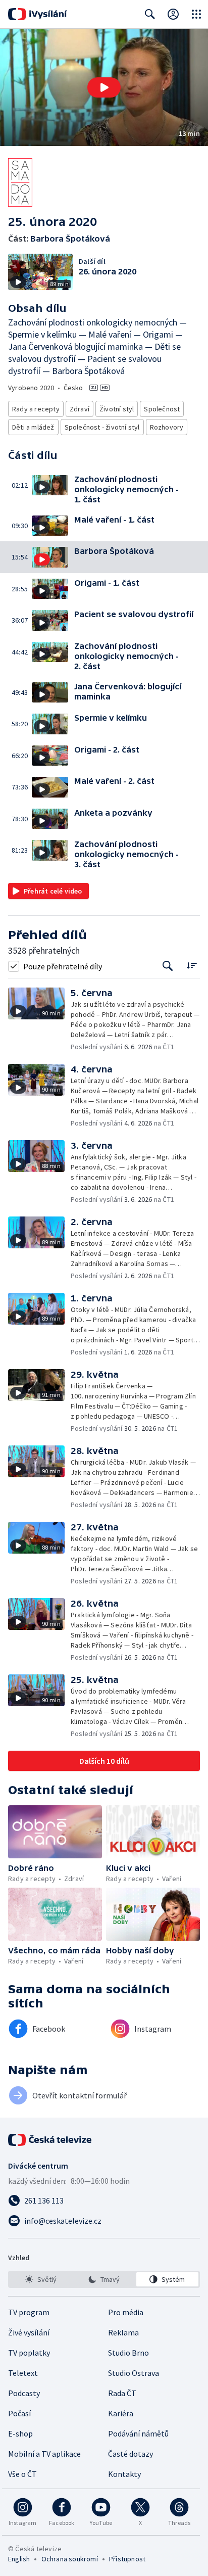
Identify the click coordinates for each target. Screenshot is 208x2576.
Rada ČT (122, 2393)
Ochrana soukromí (70, 2559)
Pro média (126, 2312)
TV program (29, 2312)
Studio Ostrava (134, 2373)
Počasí (19, 2413)
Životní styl (117, 409)
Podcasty (24, 2393)
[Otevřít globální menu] (196, 14)
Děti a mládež (33, 427)
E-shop (20, 2433)
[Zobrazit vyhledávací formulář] (150, 14)
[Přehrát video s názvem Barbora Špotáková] (104, 87)
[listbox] (104, 2279)
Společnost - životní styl (102, 427)
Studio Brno (128, 2353)
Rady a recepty (36, 409)
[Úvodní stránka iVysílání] (38, 14)
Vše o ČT (22, 2474)
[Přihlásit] (173, 14)
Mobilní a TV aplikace (44, 2454)
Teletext (23, 2373)
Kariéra (121, 2413)
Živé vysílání (29, 2332)
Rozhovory (167, 427)
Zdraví (80, 409)
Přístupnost (127, 2559)
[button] (104, 87)
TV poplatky (29, 2353)
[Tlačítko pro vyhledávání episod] (168, 966)
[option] (41, 2279)
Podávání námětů (138, 2433)
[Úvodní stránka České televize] (50, 2140)
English (19, 2559)
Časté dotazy (131, 2454)
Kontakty (124, 2474)
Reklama (123, 2332)
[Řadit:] (192, 965)
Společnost (162, 409)
